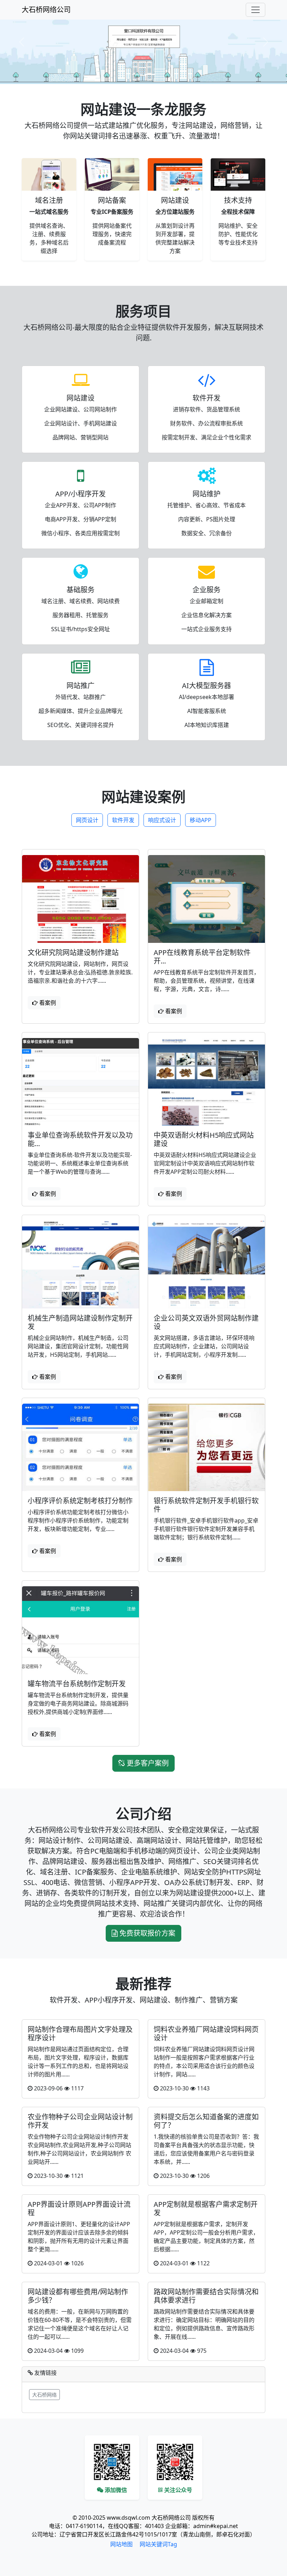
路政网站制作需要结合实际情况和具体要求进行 (206, 2296)
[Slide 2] (150, 74)
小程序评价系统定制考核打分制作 (80, 1501)
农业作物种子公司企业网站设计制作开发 (80, 2121)
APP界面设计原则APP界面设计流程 (79, 2208)
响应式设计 (162, 820)
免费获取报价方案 (146, 1933)
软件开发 (123, 820)
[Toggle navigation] (255, 10)
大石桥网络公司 (46, 10)
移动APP (201, 820)
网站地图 (121, 2544)
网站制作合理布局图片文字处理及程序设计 (80, 2034)
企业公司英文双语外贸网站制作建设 (206, 1322)
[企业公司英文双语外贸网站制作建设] (206, 1265)
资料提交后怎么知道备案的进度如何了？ (206, 2121)
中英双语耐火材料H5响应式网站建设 (204, 1139)
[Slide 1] (137, 74)
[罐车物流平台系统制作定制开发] (80, 1630)
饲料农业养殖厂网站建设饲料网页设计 (206, 2034)
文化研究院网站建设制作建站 (73, 952)
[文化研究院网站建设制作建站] (80, 899)
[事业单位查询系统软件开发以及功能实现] (80, 1082)
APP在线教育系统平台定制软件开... (202, 957)
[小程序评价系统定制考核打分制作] (80, 1448)
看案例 (47, 1003)
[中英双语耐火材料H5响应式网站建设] (206, 1082)
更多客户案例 (147, 1763)
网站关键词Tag (158, 2544)
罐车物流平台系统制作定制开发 (77, 1684)
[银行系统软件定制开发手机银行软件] (206, 1448)
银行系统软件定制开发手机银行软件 (206, 1505)
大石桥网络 (44, 2395)
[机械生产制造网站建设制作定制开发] (80, 1265)
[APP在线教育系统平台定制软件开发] (206, 899)
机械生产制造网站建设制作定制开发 (80, 1322)
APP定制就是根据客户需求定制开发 (206, 2208)
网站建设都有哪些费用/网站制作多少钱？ (78, 2296)
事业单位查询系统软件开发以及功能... (80, 1139)
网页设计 (87, 820)
